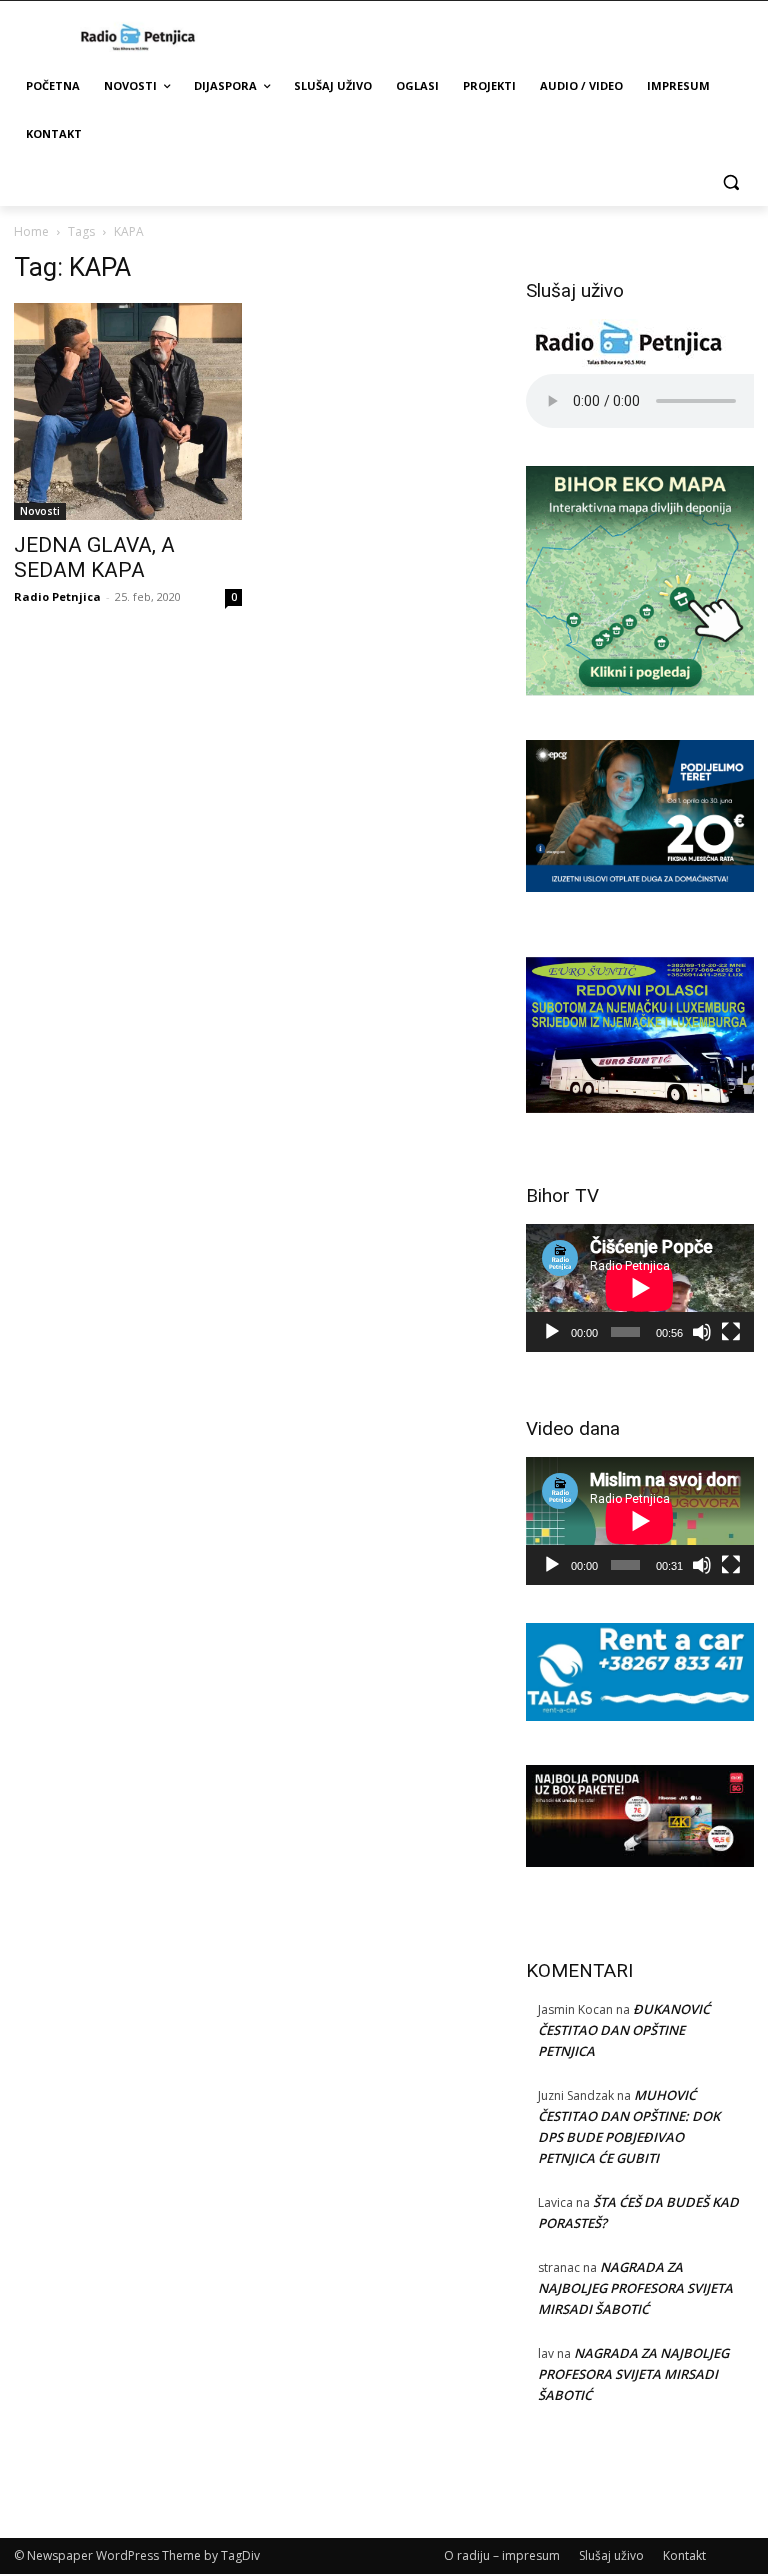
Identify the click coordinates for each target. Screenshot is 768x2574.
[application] (640, 1288)
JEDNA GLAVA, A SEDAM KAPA (94, 557)
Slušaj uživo (611, 2555)
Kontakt (684, 2555)
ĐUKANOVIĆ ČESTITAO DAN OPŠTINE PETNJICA (624, 2030)
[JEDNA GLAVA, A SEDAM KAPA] (128, 411)
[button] (730, 182)
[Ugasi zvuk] (702, 1332)
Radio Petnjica (57, 596)
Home (31, 231)
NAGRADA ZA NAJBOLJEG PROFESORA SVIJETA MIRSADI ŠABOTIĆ (635, 2288)
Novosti (40, 511)
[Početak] (552, 1332)
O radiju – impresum (502, 2555)
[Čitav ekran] (731, 1332)
